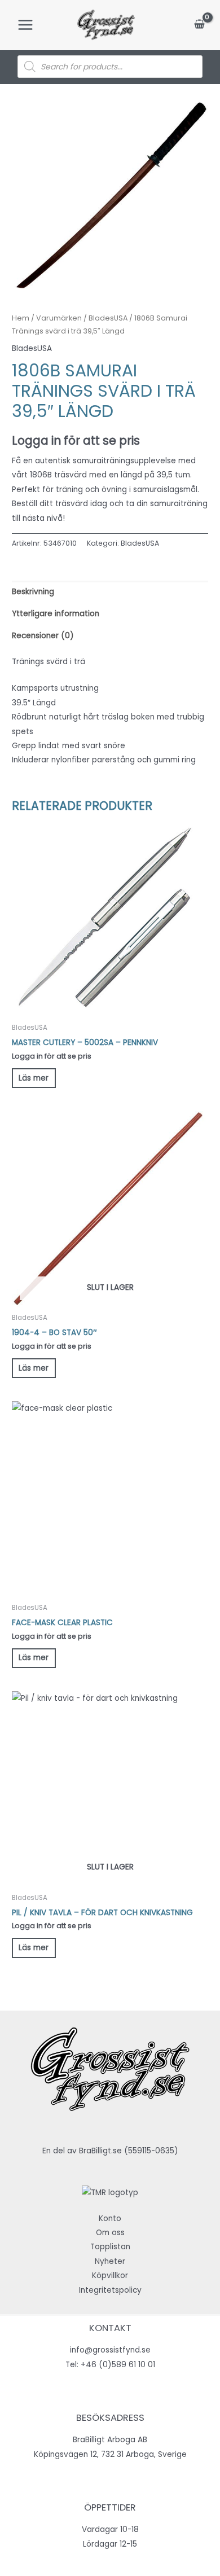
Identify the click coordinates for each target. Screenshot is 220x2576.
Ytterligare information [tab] (56, 614)
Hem (21, 318)
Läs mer (34, 1078)
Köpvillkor (110, 2276)
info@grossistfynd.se (110, 2350)
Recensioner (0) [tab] (43, 636)
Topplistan (110, 2247)
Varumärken (59, 318)
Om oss (110, 2233)
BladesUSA (108, 318)
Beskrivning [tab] (33, 592)
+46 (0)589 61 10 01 (118, 2365)
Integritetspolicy (110, 2290)
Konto (110, 2219)
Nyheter (110, 2261)
